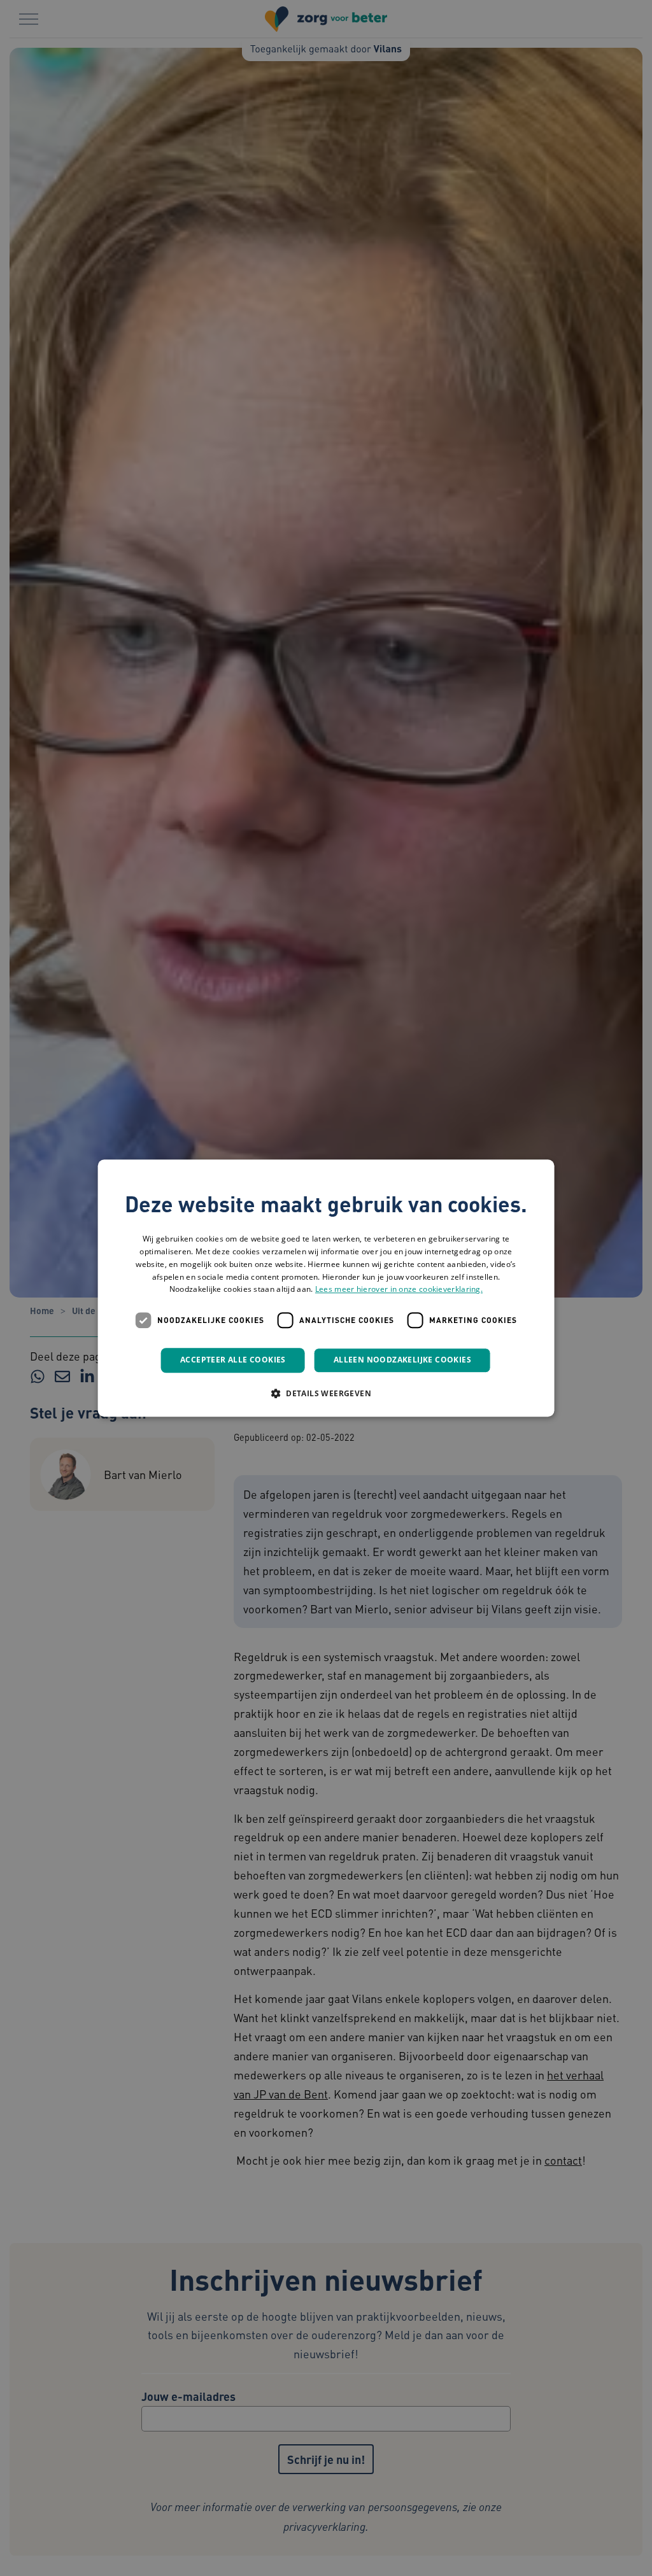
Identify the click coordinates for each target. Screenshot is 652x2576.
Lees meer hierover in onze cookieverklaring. (399, 1290)
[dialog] (326, 1288)
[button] (326, 1393)
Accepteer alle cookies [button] (233, 1360)
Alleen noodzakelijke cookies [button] (402, 1360)
